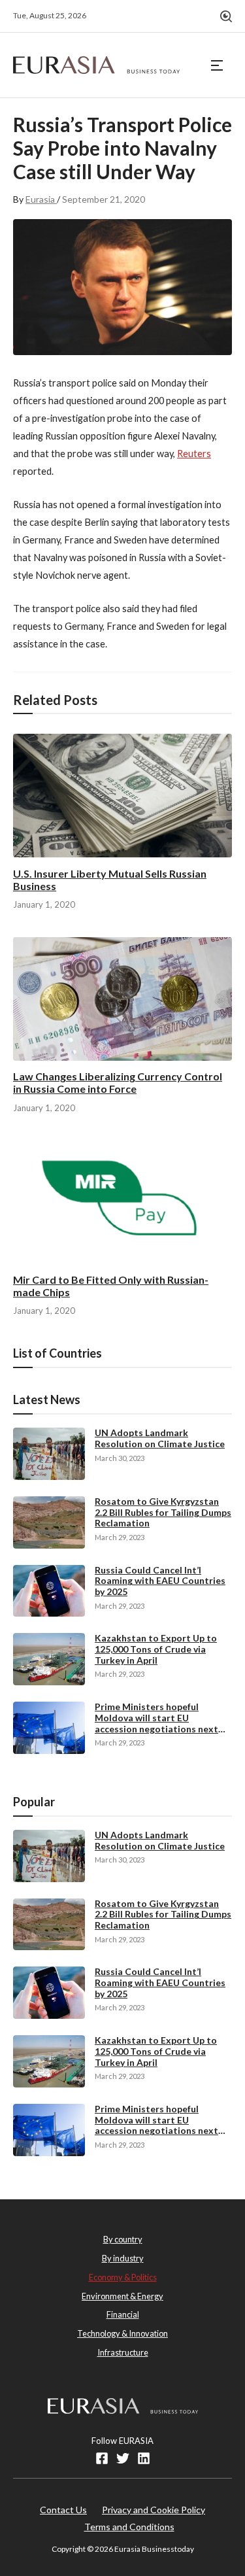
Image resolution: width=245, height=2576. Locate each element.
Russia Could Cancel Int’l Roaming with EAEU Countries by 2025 (160, 1581)
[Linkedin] (144, 2458)
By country (123, 2239)
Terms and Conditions (129, 2527)
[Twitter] (123, 2458)
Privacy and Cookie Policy (154, 2510)
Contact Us (63, 2510)
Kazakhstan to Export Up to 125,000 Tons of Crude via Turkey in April (156, 1649)
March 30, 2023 (120, 1458)
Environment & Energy (122, 2296)
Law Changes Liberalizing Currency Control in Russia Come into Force (118, 1082)
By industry (123, 2258)
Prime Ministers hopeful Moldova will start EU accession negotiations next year (156, 1723)
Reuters (194, 454)
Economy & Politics (123, 2277)
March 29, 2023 (120, 1537)
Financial (123, 2314)
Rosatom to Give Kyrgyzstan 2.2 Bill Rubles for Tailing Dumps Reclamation (163, 1512)
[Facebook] (102, 2458)
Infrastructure (123, 2352)
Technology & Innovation (122, 2333)
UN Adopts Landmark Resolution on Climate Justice (160, 1438)
